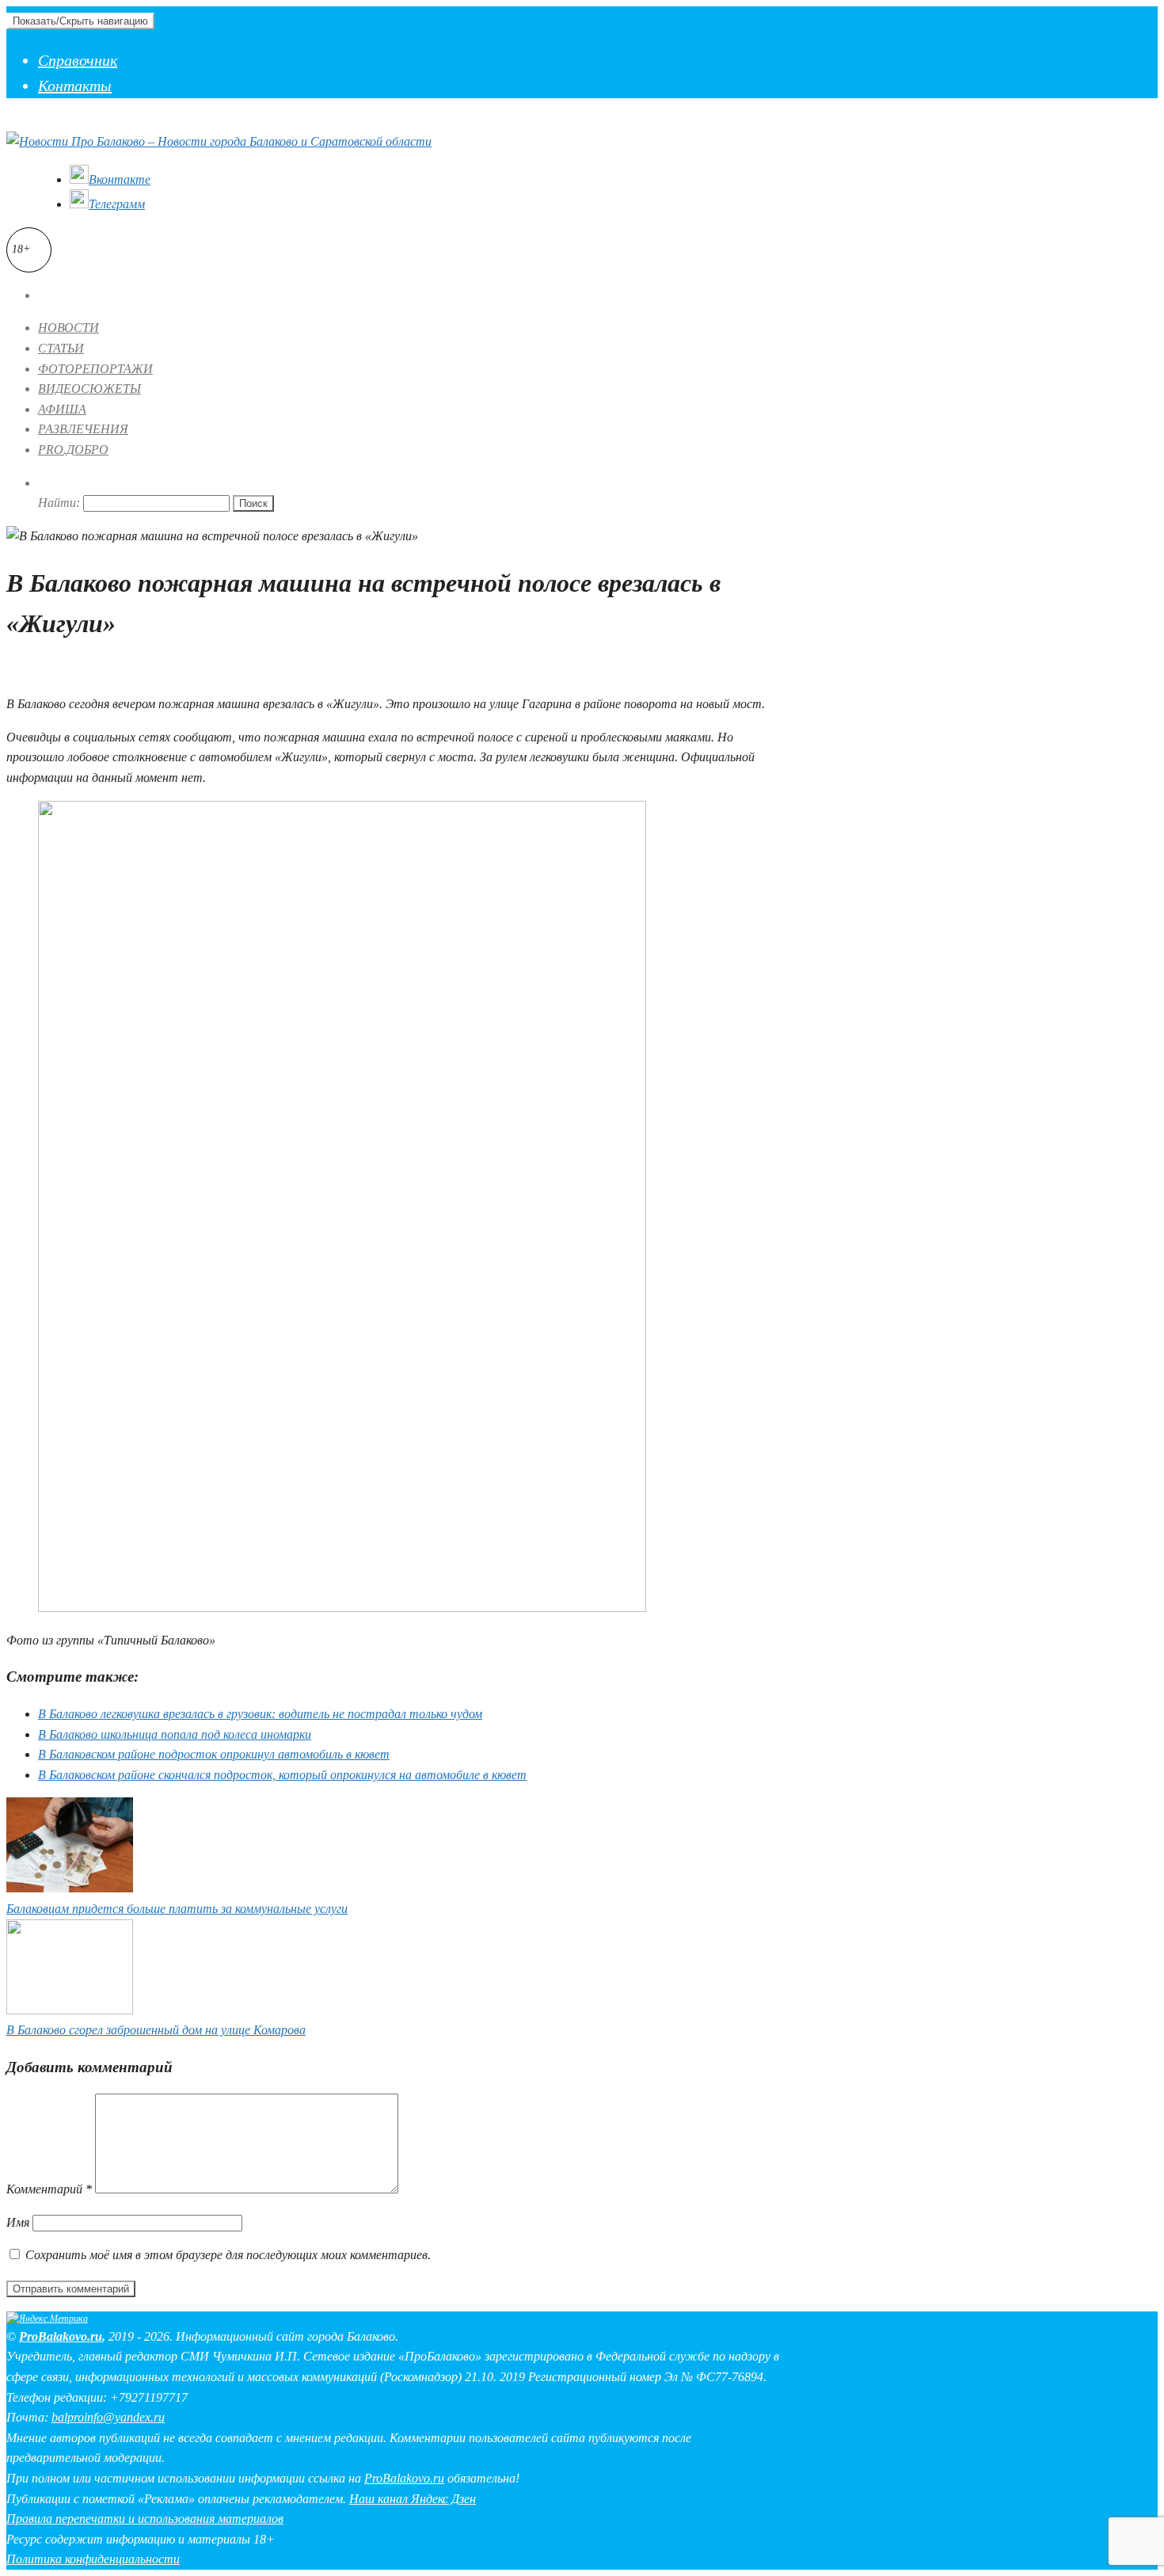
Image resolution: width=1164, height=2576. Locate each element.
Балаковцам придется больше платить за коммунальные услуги (177, 1909)
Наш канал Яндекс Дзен (413, 2499)
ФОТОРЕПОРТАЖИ (95, 369)
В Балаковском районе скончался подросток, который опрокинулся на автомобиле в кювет (282, 1775)
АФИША (62, 409)
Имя (18, 2222)
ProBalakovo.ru (61, 2336)
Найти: (59, 503)
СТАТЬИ (61, 348)
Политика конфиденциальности (93, 2559)
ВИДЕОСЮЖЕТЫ (89, 389)
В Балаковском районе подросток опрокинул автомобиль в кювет (214, 1754)
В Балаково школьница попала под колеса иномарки (175, 1734)
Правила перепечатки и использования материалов (145, 2519)
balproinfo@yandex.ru (108, 2417)
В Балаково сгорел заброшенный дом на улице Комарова (156, 2030)
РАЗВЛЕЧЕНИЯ (83, 429)
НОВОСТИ (68, 328)
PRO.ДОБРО (73, 450)
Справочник (78, 60)
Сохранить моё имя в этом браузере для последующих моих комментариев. (228, 2255)
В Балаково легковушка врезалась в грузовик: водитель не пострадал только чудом (260, 1714)
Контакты (75, 86)
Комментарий (49, 2189)
